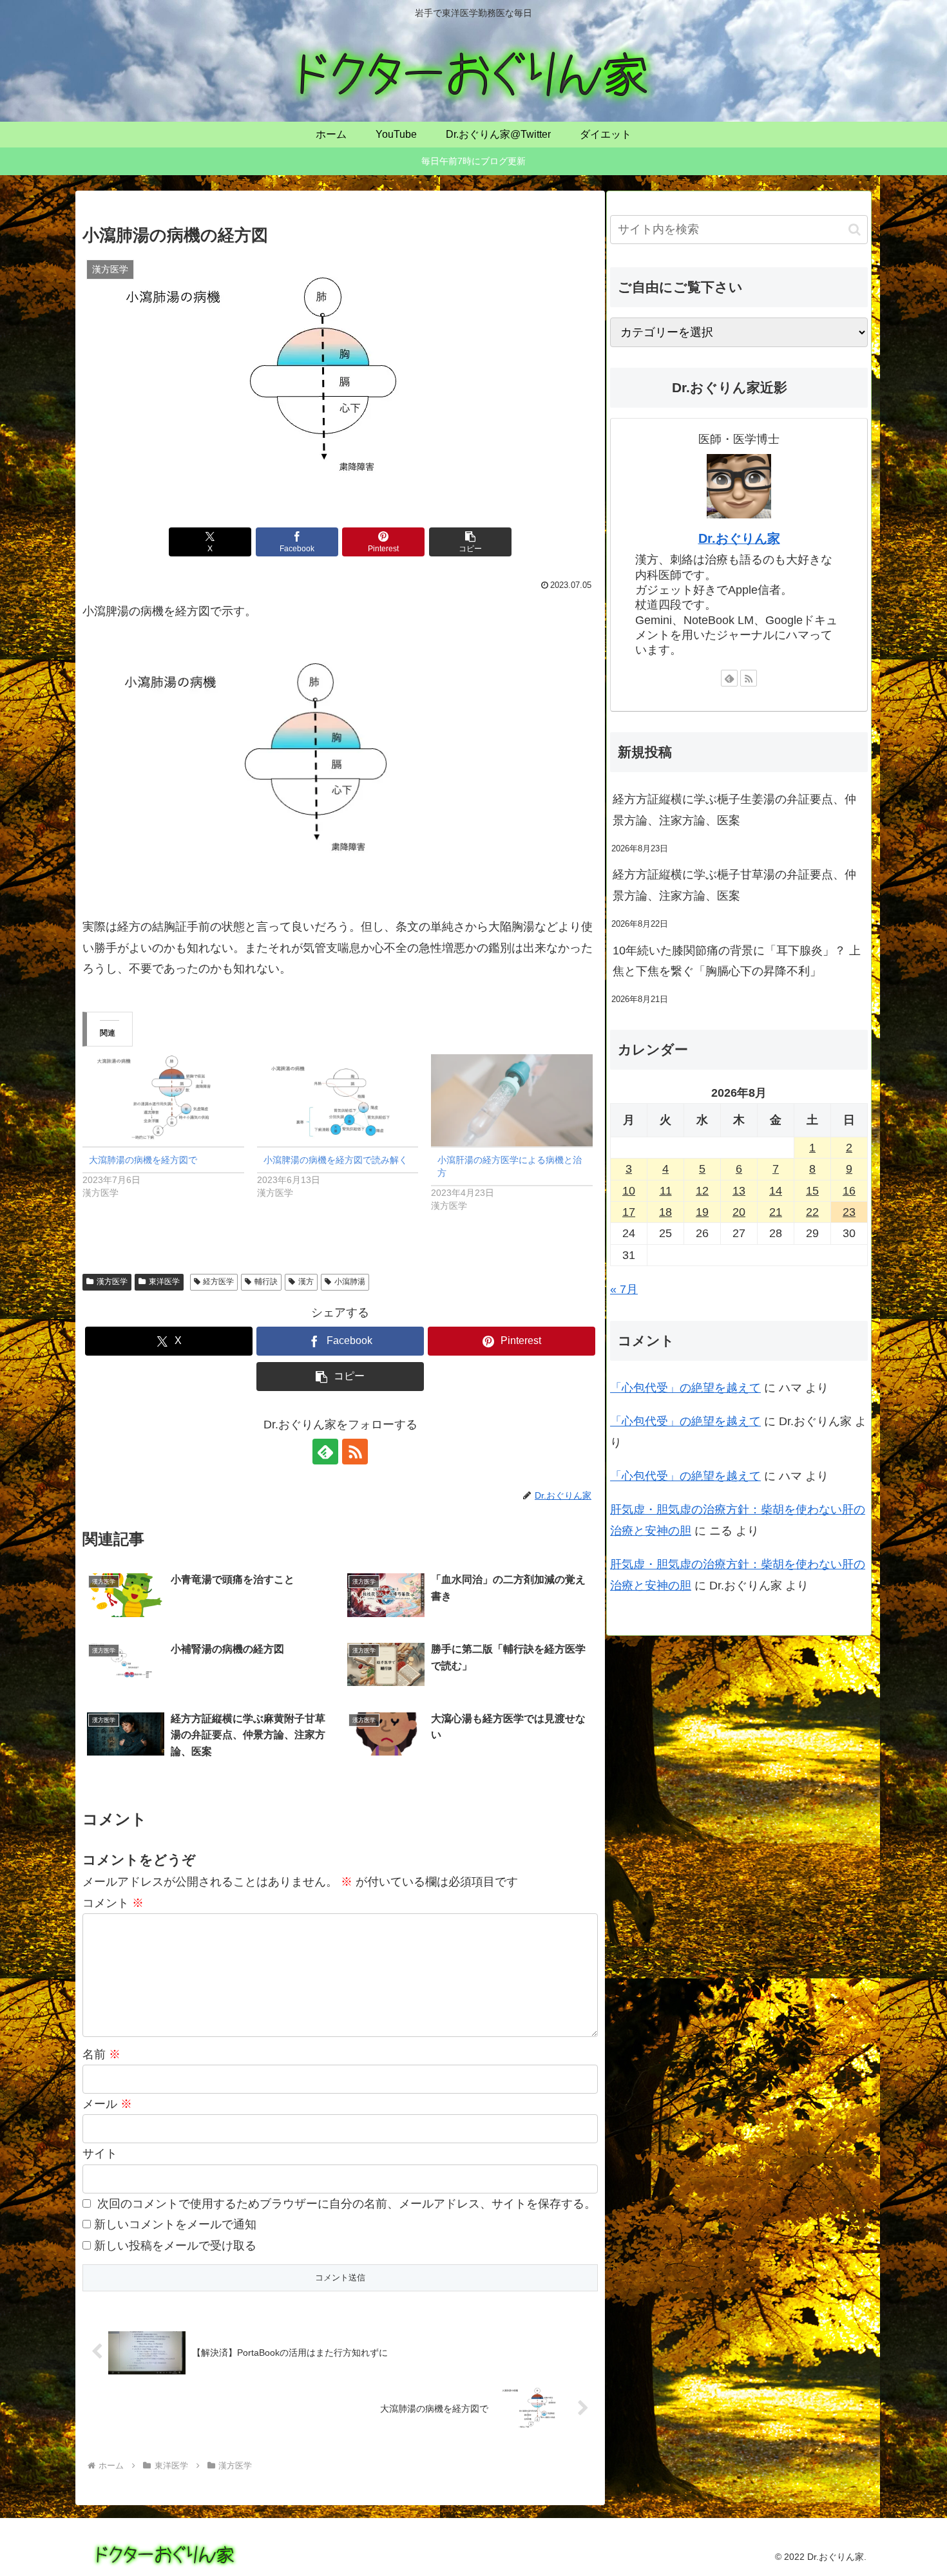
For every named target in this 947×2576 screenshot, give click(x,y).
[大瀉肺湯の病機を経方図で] (163, 1100)
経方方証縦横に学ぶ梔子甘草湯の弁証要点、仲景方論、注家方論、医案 (734, 885)
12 (702, 1191)
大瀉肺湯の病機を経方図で (143, 1160)
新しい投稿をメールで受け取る (175, 2246)
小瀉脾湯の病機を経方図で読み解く (336, 1160)
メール (107, 2104)
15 (812, 1191)
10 (629, 1191)
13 (739, 1191)
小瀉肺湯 (350, 1282)
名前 (101, 2054)
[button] (470, 542)
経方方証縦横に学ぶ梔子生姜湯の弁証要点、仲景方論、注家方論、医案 (734, 810)
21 (776, 1212)
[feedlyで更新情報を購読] (325, 1452)
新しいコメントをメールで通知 (175, 2224)
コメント (113, 1903)
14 (776, 1191)
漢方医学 (112, 1282)
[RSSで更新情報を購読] (355, 1452)
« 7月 (624, 1289)
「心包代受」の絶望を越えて (685, 1388)
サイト (100, 2154)
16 (849, 1191)
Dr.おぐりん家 (739, 538)
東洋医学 (164, 1282)
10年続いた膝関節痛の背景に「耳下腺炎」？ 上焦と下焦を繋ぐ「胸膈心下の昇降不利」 (737, 961)
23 (849, 1212)
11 (666, 1191)
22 (812, 1212)
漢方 (306, 1282)
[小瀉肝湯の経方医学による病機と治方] (512, 1100)
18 (665, 1212)
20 (739, 1212)
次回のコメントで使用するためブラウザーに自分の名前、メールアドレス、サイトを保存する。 (347, 2204)
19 (702, 1212)
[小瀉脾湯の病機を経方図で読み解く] (338, 1100)
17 (629, 1212)
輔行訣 (266, 1282)
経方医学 (218, 1282)
